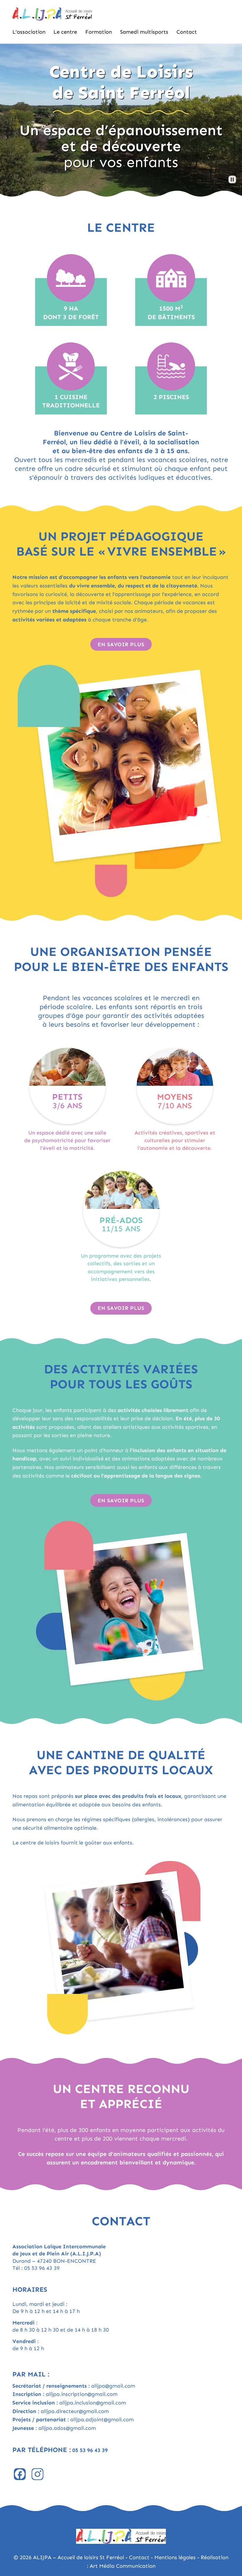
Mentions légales (175, 2557)
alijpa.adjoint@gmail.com (102, 2420)
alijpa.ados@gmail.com (67, 2428)
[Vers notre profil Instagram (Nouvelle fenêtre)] (37, 2474)
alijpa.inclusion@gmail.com (93, 2403)
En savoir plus (121, 644)
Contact (187, 32)
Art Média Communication (123, 2566)
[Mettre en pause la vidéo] (232, 179)
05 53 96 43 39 (42, 2268)
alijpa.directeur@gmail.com (75, 2411)
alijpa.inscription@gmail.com (82, 2394)
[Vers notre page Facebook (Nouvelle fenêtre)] (20, 2474)
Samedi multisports (144, 32)
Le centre (65, 32)
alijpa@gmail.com (113, 2386)
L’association (29, 32)
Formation (99, 32)
